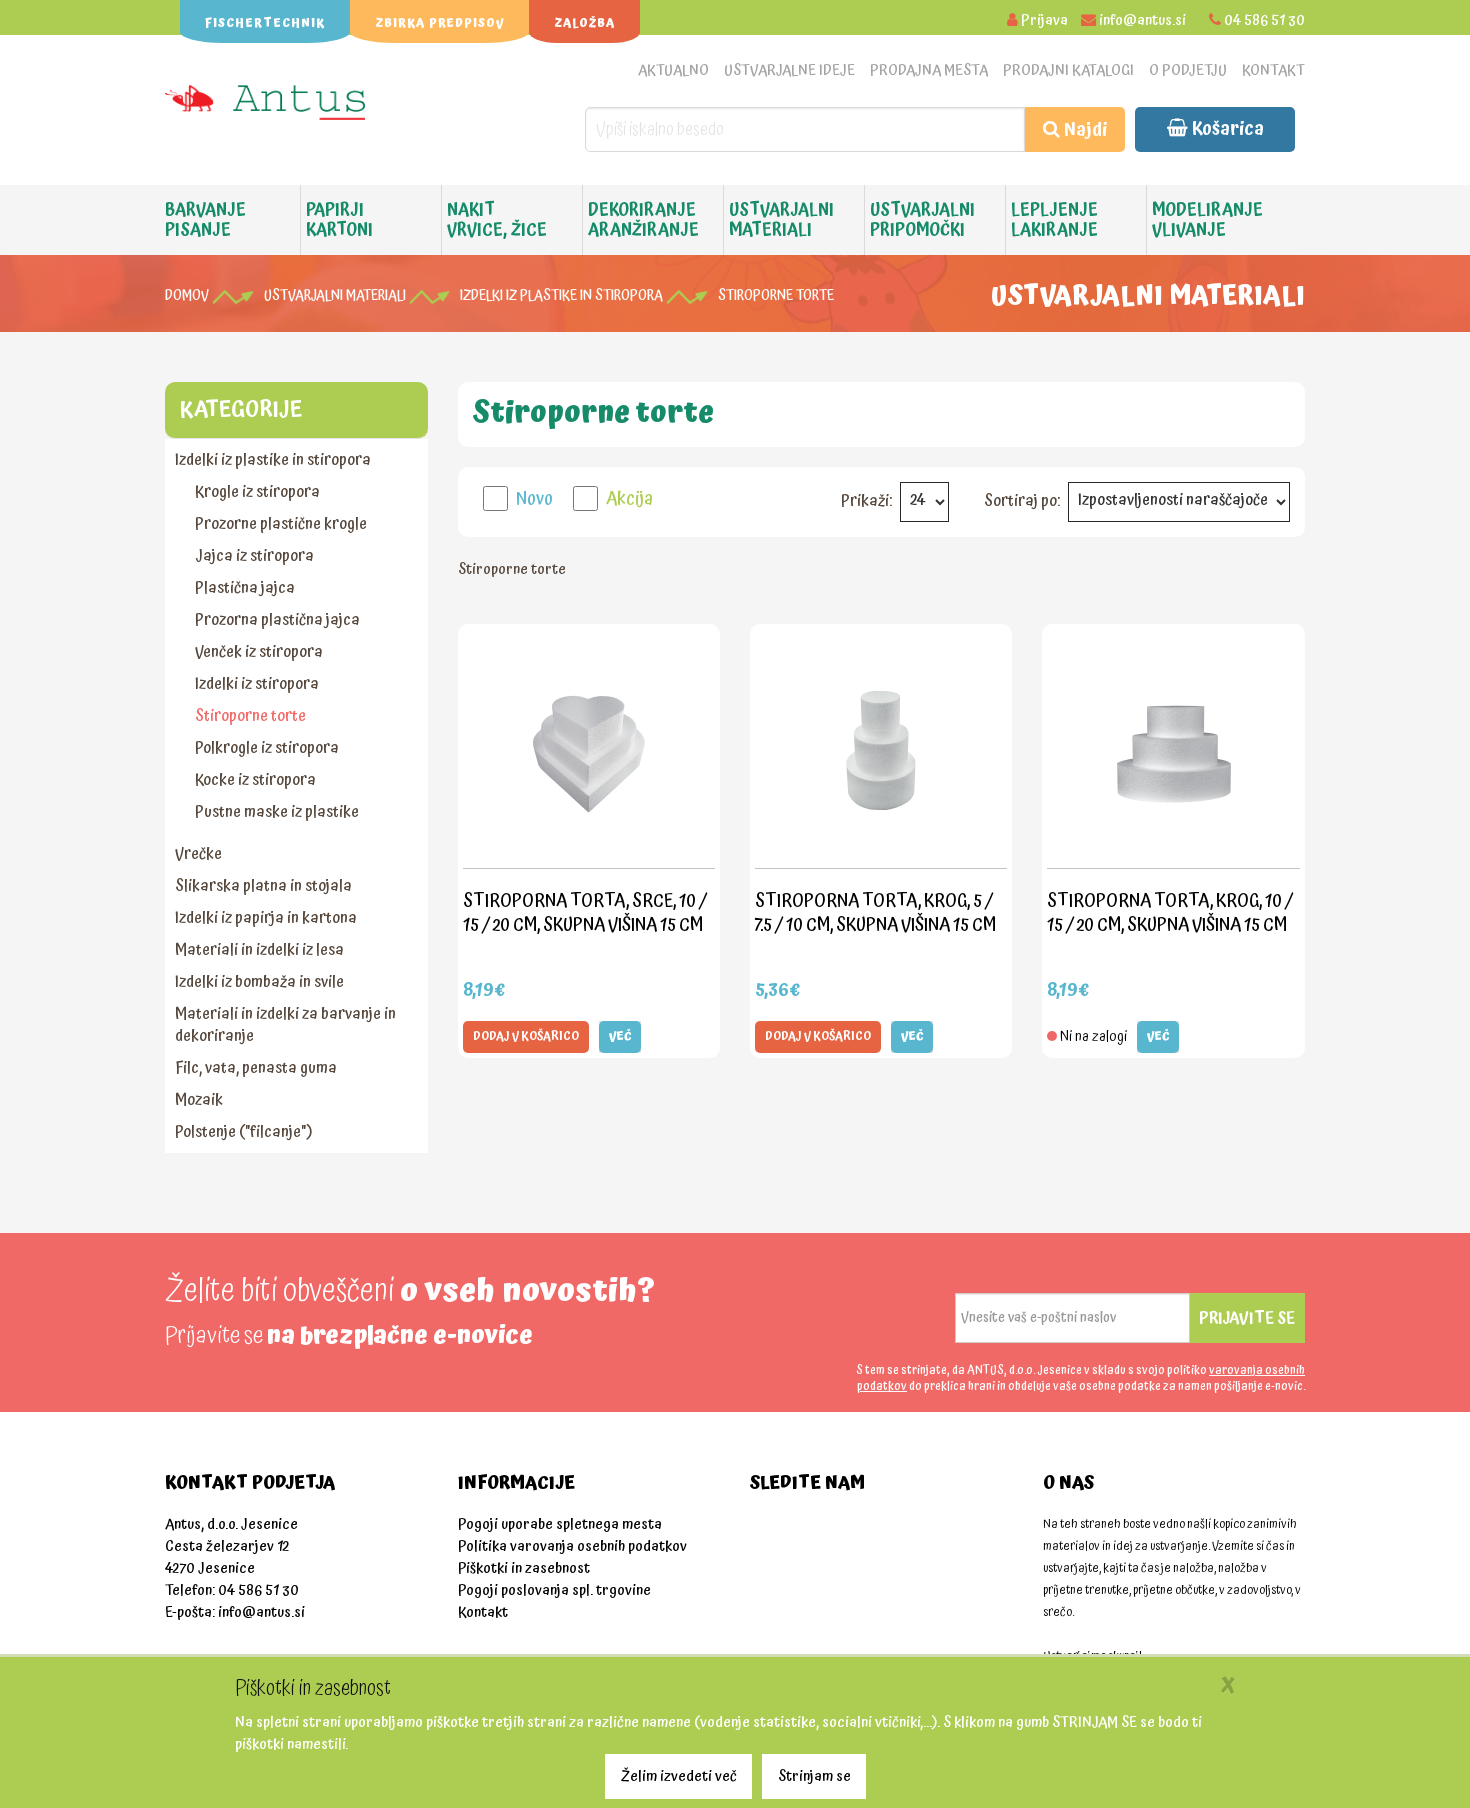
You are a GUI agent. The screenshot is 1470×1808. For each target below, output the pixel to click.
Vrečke (198, 854)
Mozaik (199, 1100)
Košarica (1226, 128)
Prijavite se (1247, 1318)
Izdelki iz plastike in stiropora (561, 296)
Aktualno (673, 70)
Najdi (1083, 129)
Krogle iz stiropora (257, 492)
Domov (187, 296)
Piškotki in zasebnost (524, 1568)
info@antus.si (1142, 20)
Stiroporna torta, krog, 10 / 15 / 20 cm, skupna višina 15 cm (1170, 912)
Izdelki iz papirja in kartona (266, 918)
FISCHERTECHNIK (265, 23)
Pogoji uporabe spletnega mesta (560, 1524)
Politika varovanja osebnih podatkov (572, 1546)
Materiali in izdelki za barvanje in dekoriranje (285, 1025)
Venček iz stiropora (259, 652)
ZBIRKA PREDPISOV (439, 23)
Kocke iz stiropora (255, 780)
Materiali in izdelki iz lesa (259, 950)
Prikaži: (866, 501)
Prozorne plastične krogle (281, 524)
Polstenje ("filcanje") (244, 1132)
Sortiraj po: (1022, 501)
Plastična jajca (245, 588)
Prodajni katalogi (1068, 70)
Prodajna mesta (929, 70)
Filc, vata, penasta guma (256, 1068)
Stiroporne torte (776, 296)
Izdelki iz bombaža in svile (259, 982)
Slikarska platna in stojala (263, 886)
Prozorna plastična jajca (277, 620)
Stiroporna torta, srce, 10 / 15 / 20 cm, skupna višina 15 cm (585, 912)
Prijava (1044, 20)
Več (620, 1036)
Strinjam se (814, 1776)
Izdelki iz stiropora (257, 684)
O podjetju (1188, 70)
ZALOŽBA (584, 23)
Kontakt (1273, 70)
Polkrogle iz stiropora (267, 748)
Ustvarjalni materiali (335, 296)
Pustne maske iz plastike (277, 812)
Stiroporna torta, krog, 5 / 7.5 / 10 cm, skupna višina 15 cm (875, 912)
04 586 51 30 (1264, 20)
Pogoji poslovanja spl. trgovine (554, 1590)
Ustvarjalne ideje (789, 70)
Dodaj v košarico (526, 1036)
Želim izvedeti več (679, 1776)
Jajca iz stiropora (254, 556)
